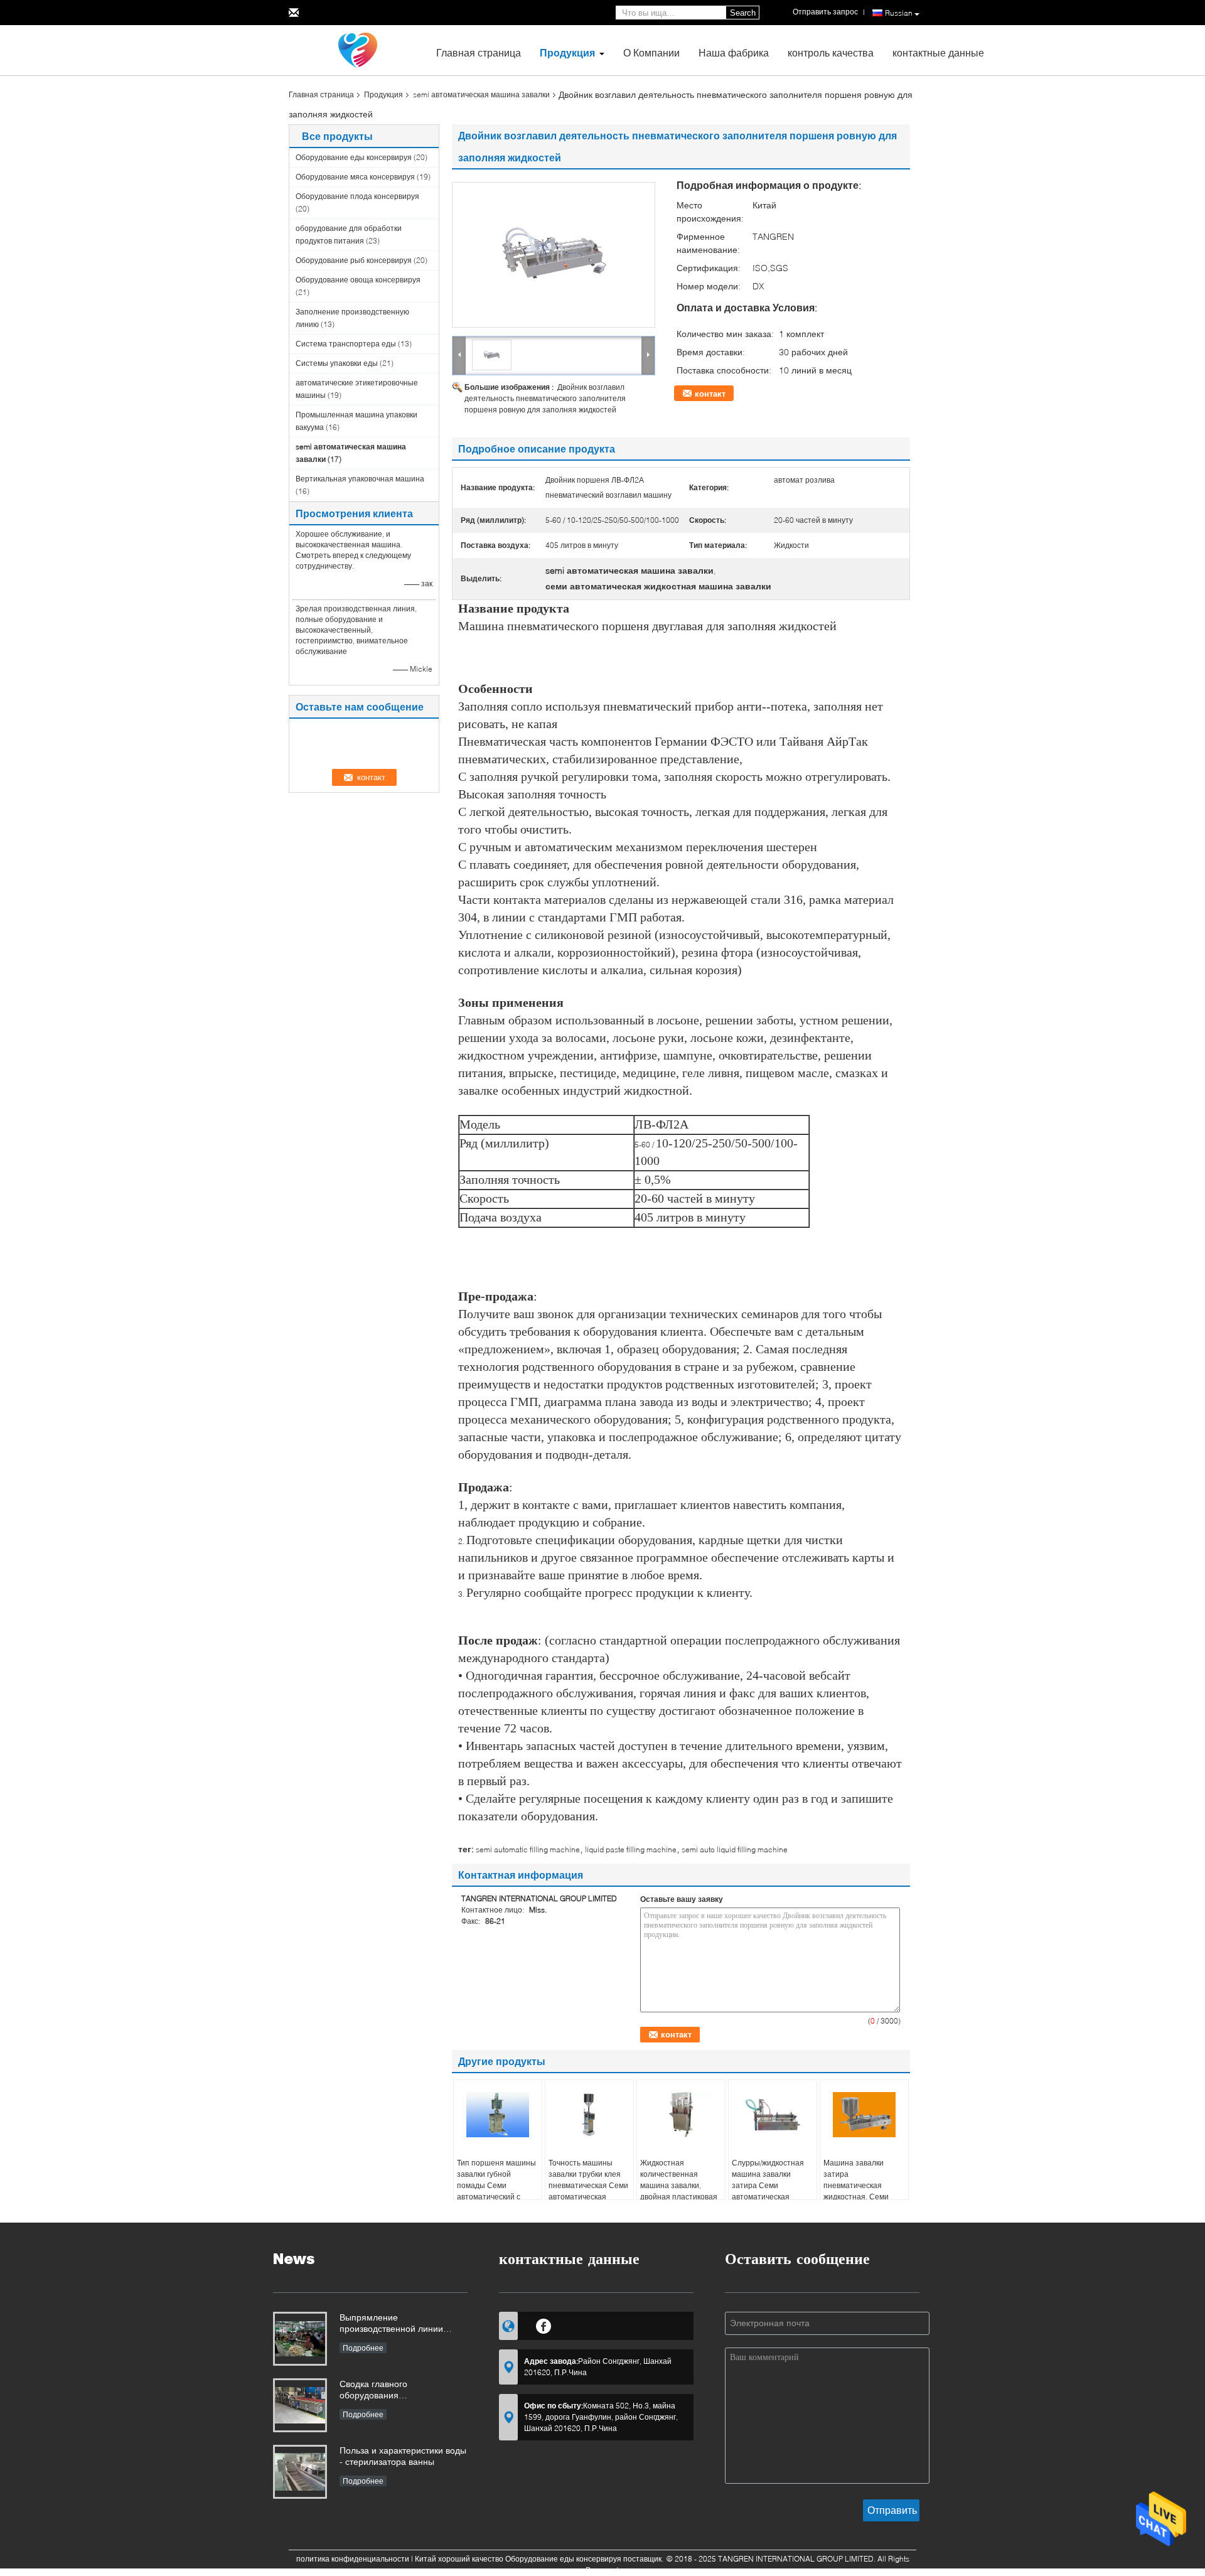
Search (743, 13)
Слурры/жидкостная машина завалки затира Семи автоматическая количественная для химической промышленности (768, 2197)
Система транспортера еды (346, 344)
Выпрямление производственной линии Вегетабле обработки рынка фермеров (397, 2324)
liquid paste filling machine (631, 1849)
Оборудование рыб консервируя (354, 260)
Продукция (567, 52)
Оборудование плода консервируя (357, 196)
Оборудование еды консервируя (354, 157)
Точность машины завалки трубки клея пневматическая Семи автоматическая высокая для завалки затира (588, 2191)
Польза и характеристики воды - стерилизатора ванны (403, 2456)
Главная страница (479, 52)
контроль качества (831, 52)
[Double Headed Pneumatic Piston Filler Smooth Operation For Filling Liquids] (554, 255)
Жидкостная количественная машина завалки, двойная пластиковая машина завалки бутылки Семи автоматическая (679, 2197)
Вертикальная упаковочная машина (360, 479)
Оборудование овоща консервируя (358, 280)
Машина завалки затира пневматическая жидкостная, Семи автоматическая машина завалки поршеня (856, 2197)
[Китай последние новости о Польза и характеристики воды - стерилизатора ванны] (300, 2472)
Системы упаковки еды (337, 363)
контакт (710, 394)
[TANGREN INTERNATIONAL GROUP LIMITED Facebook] (544, 2324)
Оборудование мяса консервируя (355, 177)
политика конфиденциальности (353, 2559)
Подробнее (363, 2348)
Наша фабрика (734, 52)
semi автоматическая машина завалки (481, 94)
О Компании (651, 52)
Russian (899, 13)
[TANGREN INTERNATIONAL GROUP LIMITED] (358, 49)
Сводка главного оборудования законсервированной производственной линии (391, 2391)
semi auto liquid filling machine (735, 1849)
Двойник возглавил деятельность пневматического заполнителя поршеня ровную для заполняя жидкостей (545, 398)
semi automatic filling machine (528, 1849)
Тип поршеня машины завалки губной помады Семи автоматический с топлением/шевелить (496, 2185)
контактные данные (938, 52)
